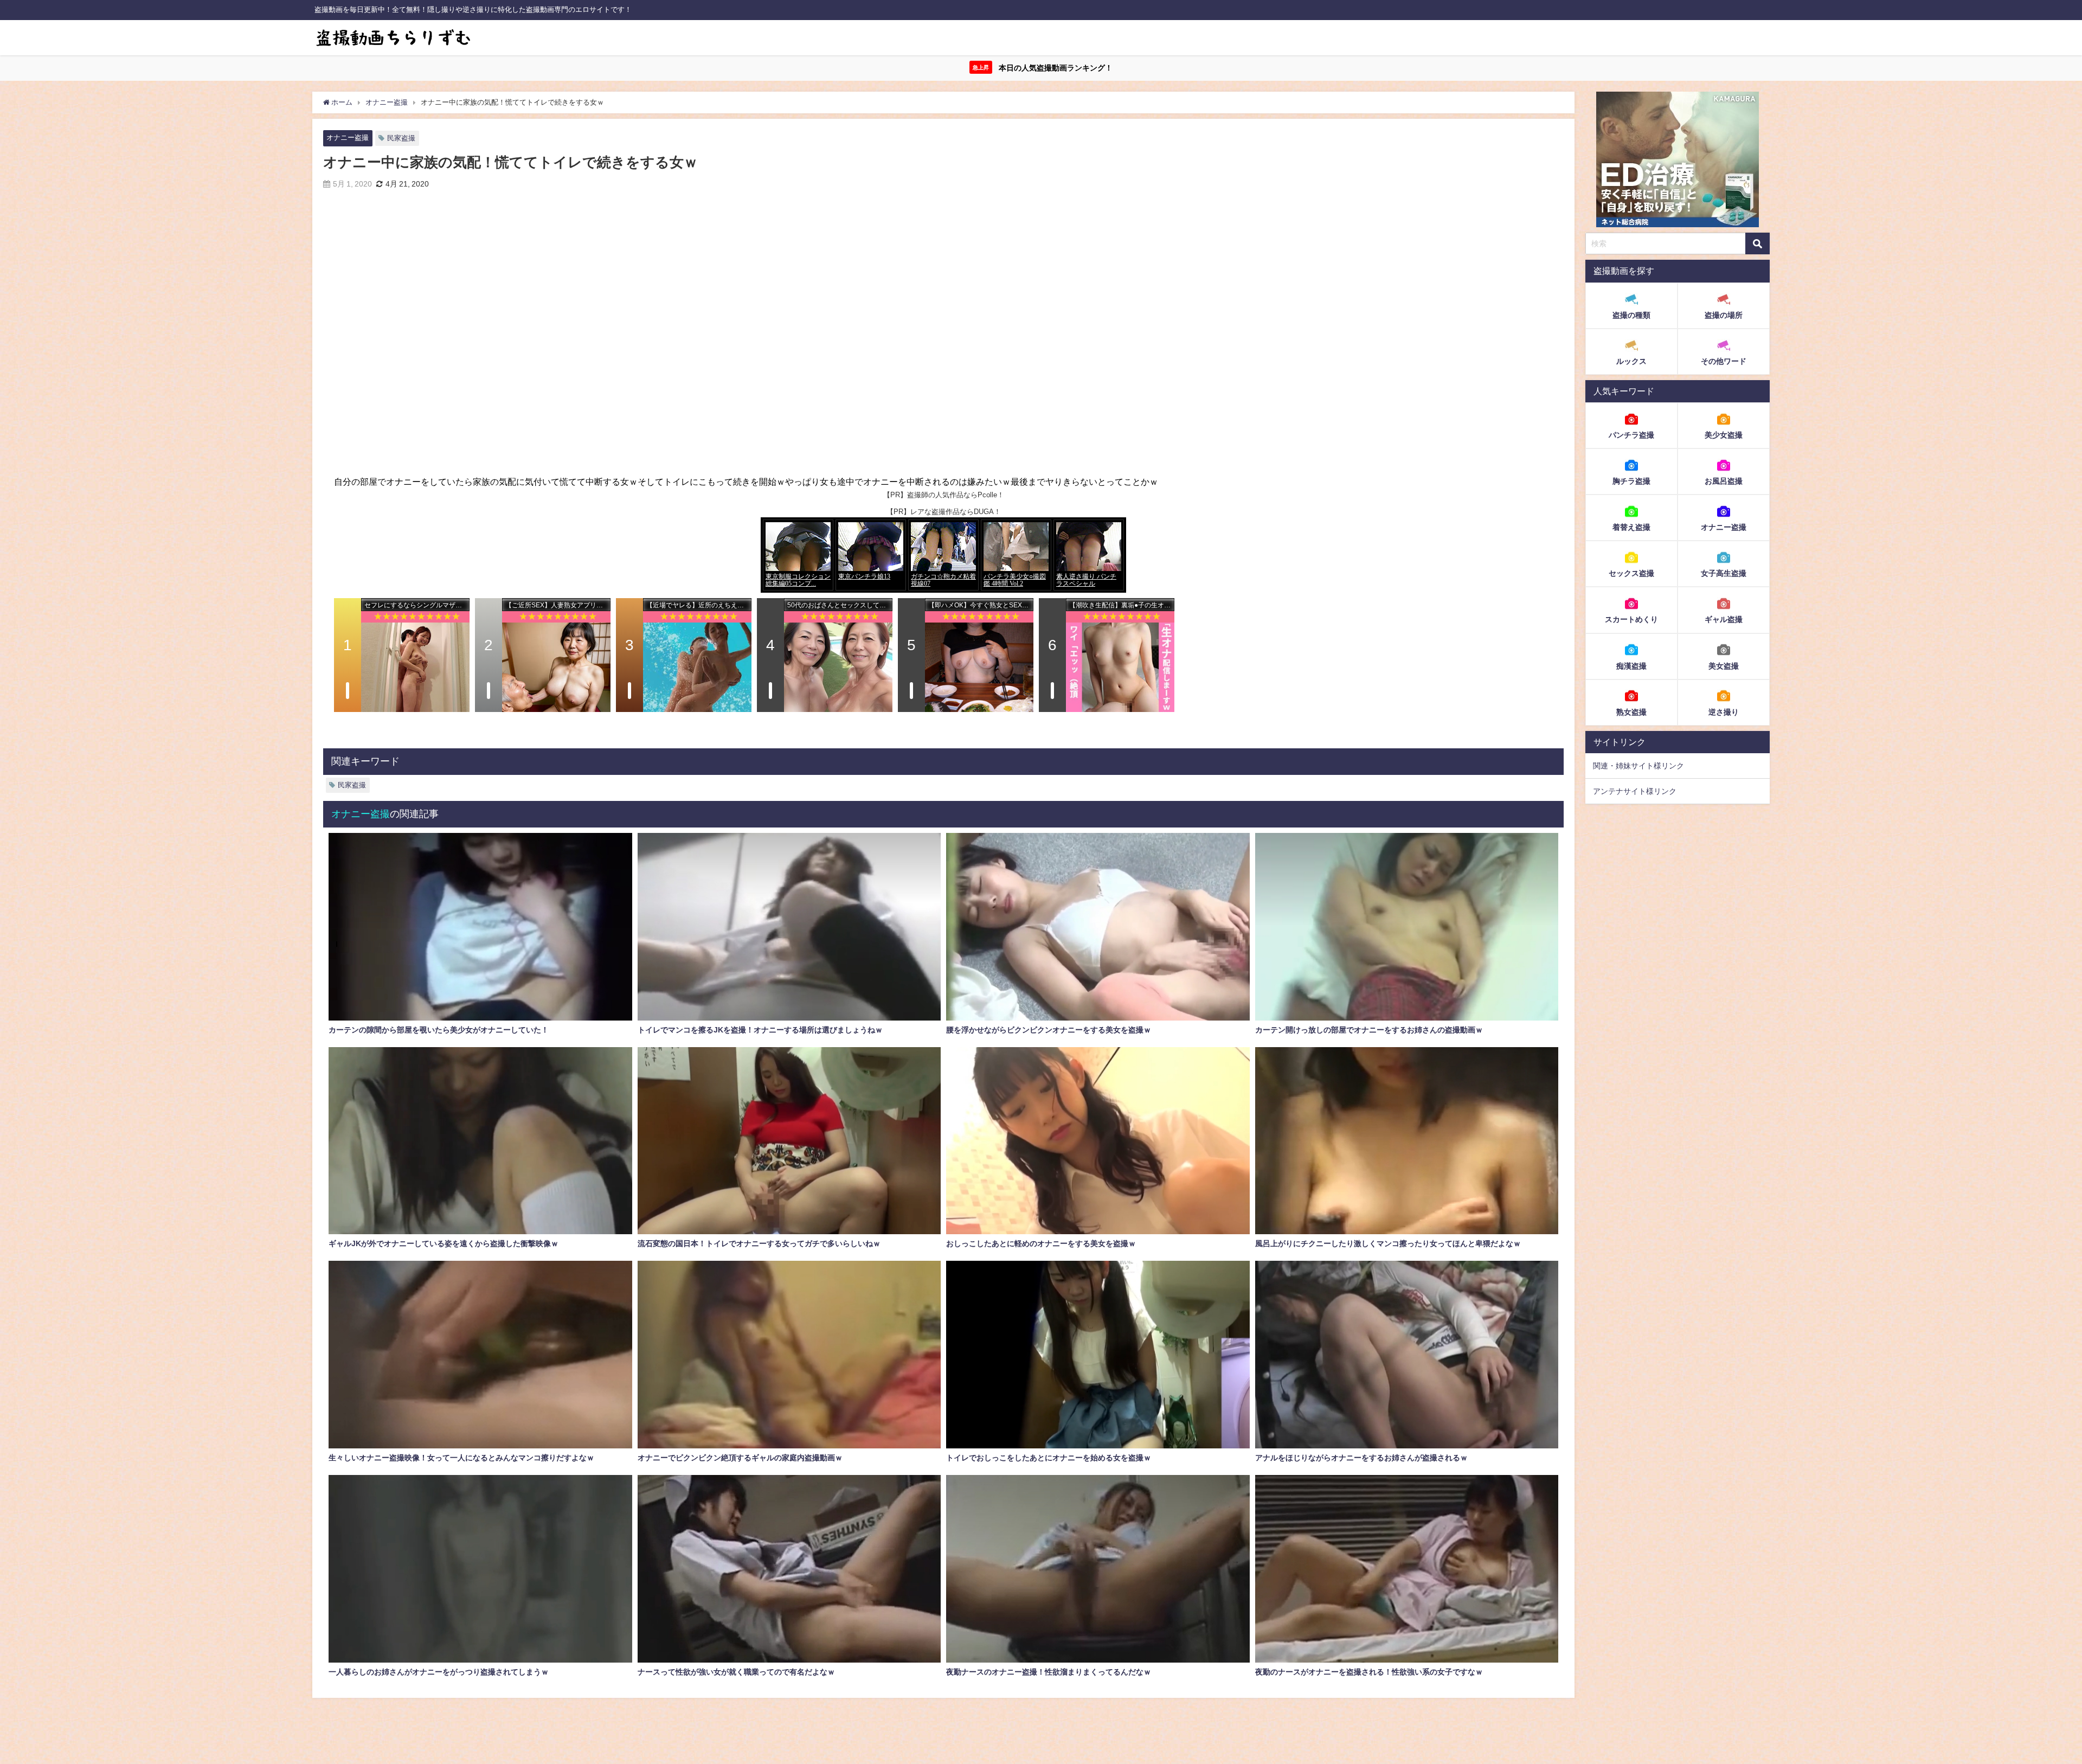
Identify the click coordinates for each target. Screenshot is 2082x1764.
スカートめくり (1631, 619)
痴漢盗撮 (1631, 665)
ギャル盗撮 (1724, 619)
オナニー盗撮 (348, 137)
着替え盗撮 (1631, 527)
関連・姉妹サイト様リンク (1638, 766)
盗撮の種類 (1631, 315)
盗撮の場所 (1724, 315)
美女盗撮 (1724, 665)
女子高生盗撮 (1724, 573)
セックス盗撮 (1631, 573)
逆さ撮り (1724, 711)
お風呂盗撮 (1724, 481)
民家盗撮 (401, 138)
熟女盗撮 (1631, 711)
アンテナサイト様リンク (1635, 791)
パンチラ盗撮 (1631, 435)
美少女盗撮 (1724, 435)
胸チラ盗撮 (1631, 481)
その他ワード (1724, 361)
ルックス (1631, 361)
